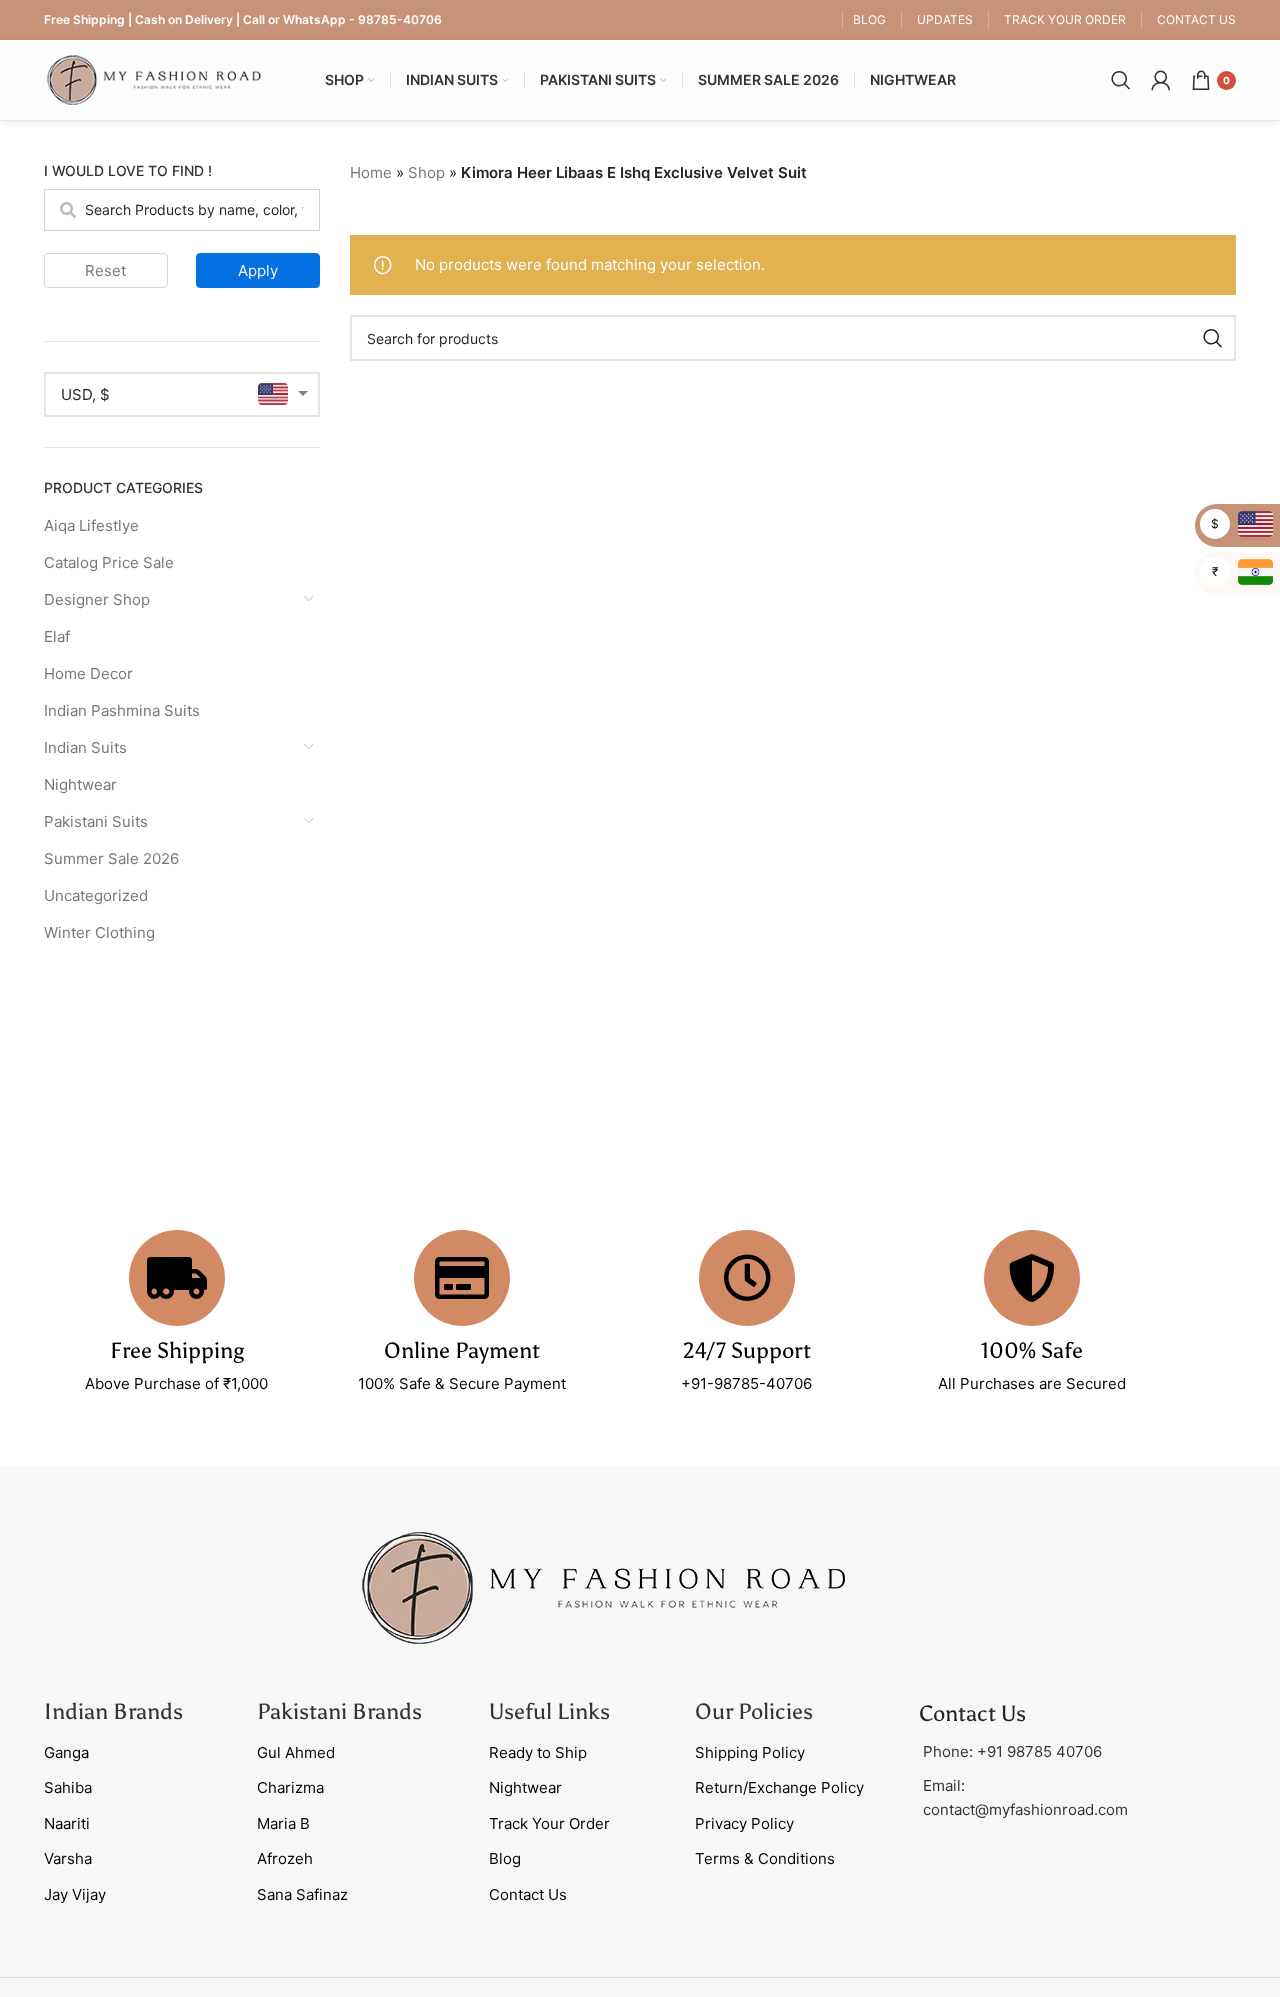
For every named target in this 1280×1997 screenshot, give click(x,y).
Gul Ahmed (296, 1752)
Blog (505, 1858)
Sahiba (68, 1787)
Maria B (283, 1823)
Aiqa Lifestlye (91, 525)
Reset (105, 270)
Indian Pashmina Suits (122, 710)
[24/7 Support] (747, 1278)
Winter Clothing (99, 932)
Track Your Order (549, 1823)
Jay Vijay (75, 1894)
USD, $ (85, 394)
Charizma (290, 1787)
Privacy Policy (744, 1823)
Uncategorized (96, 895)
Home (371, 172)
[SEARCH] (1213, 338)
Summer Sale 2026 (111, 858)
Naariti (67, 1823)
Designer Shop (97, 599)
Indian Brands (113, 1711)
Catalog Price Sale (109, 562)
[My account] (1161, 80)
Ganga (66, 1752)
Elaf (57, 636)
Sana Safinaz (302, 1894)
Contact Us (528, 1894)
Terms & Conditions (765, 1858)
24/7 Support (747, 1350)
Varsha (68, 1858)
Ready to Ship (538, 1752)
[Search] (1121, 80)
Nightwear (80, 784)
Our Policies (754, 1711)
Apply (258, 270)
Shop (426, 172)
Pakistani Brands (339, 1711)
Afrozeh (285, 1858)
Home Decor (88, 673)
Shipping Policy (750, 1752)
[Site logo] (154, 78)
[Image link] (604, 1586)
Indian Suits (85, 747)
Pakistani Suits (96, 821)
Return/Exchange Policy (779, 1787)
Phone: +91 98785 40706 (1012, 1751)
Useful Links (549, 1711)
